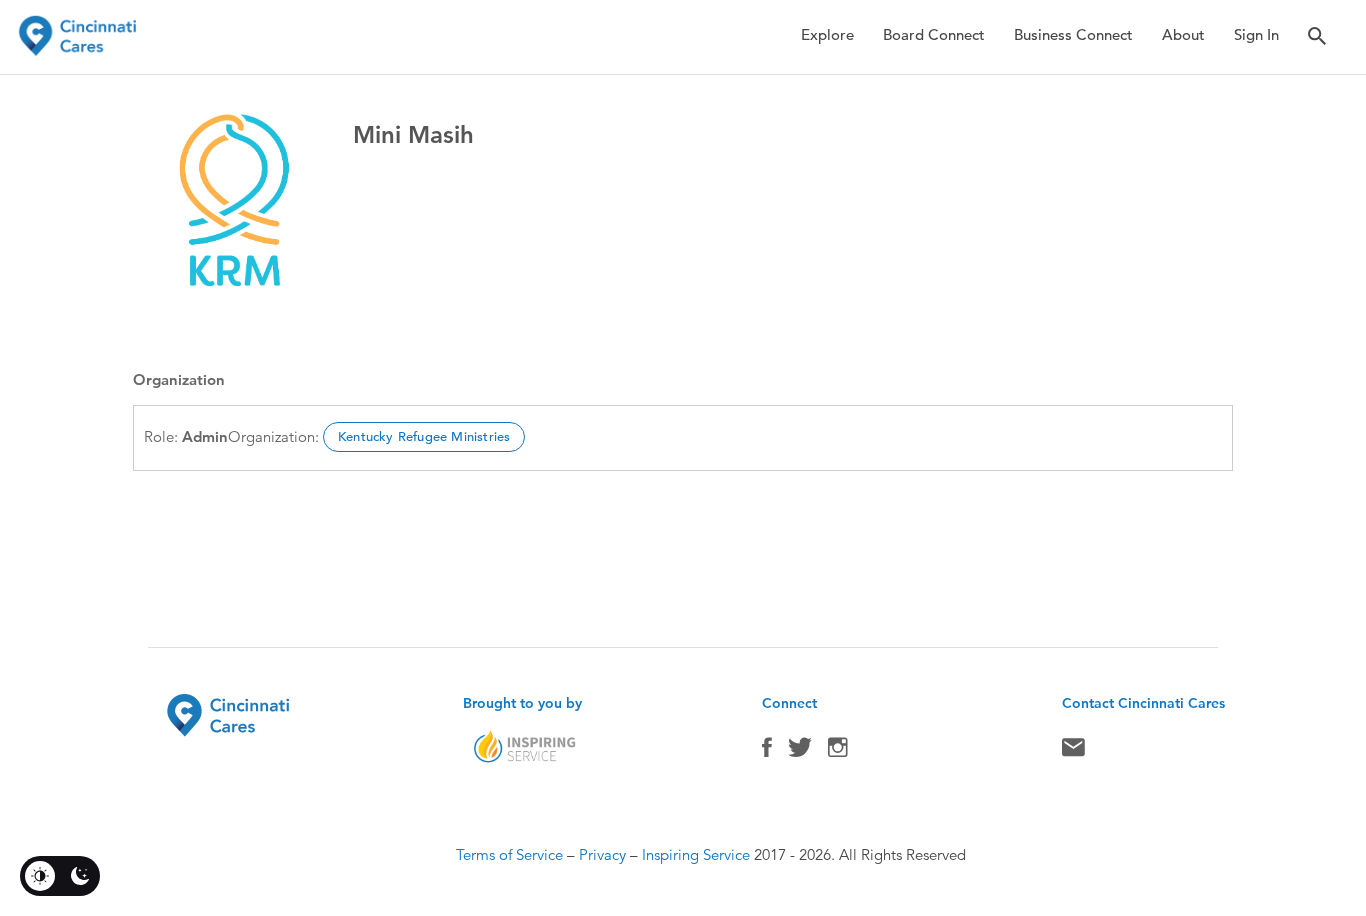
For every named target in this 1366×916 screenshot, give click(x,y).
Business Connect (1073, 34)
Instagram (838, 752)
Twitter (800, 752)
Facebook (767, 752)
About (1183, 34)
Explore (827, 34)
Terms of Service (509, 854)
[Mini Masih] (233, 205)
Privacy (602, 854)
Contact (1073, 752)
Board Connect (934, 34)
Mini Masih (413, 134)
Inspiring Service (696, 854)
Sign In (1256, 34)
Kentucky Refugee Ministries (424, 436)
